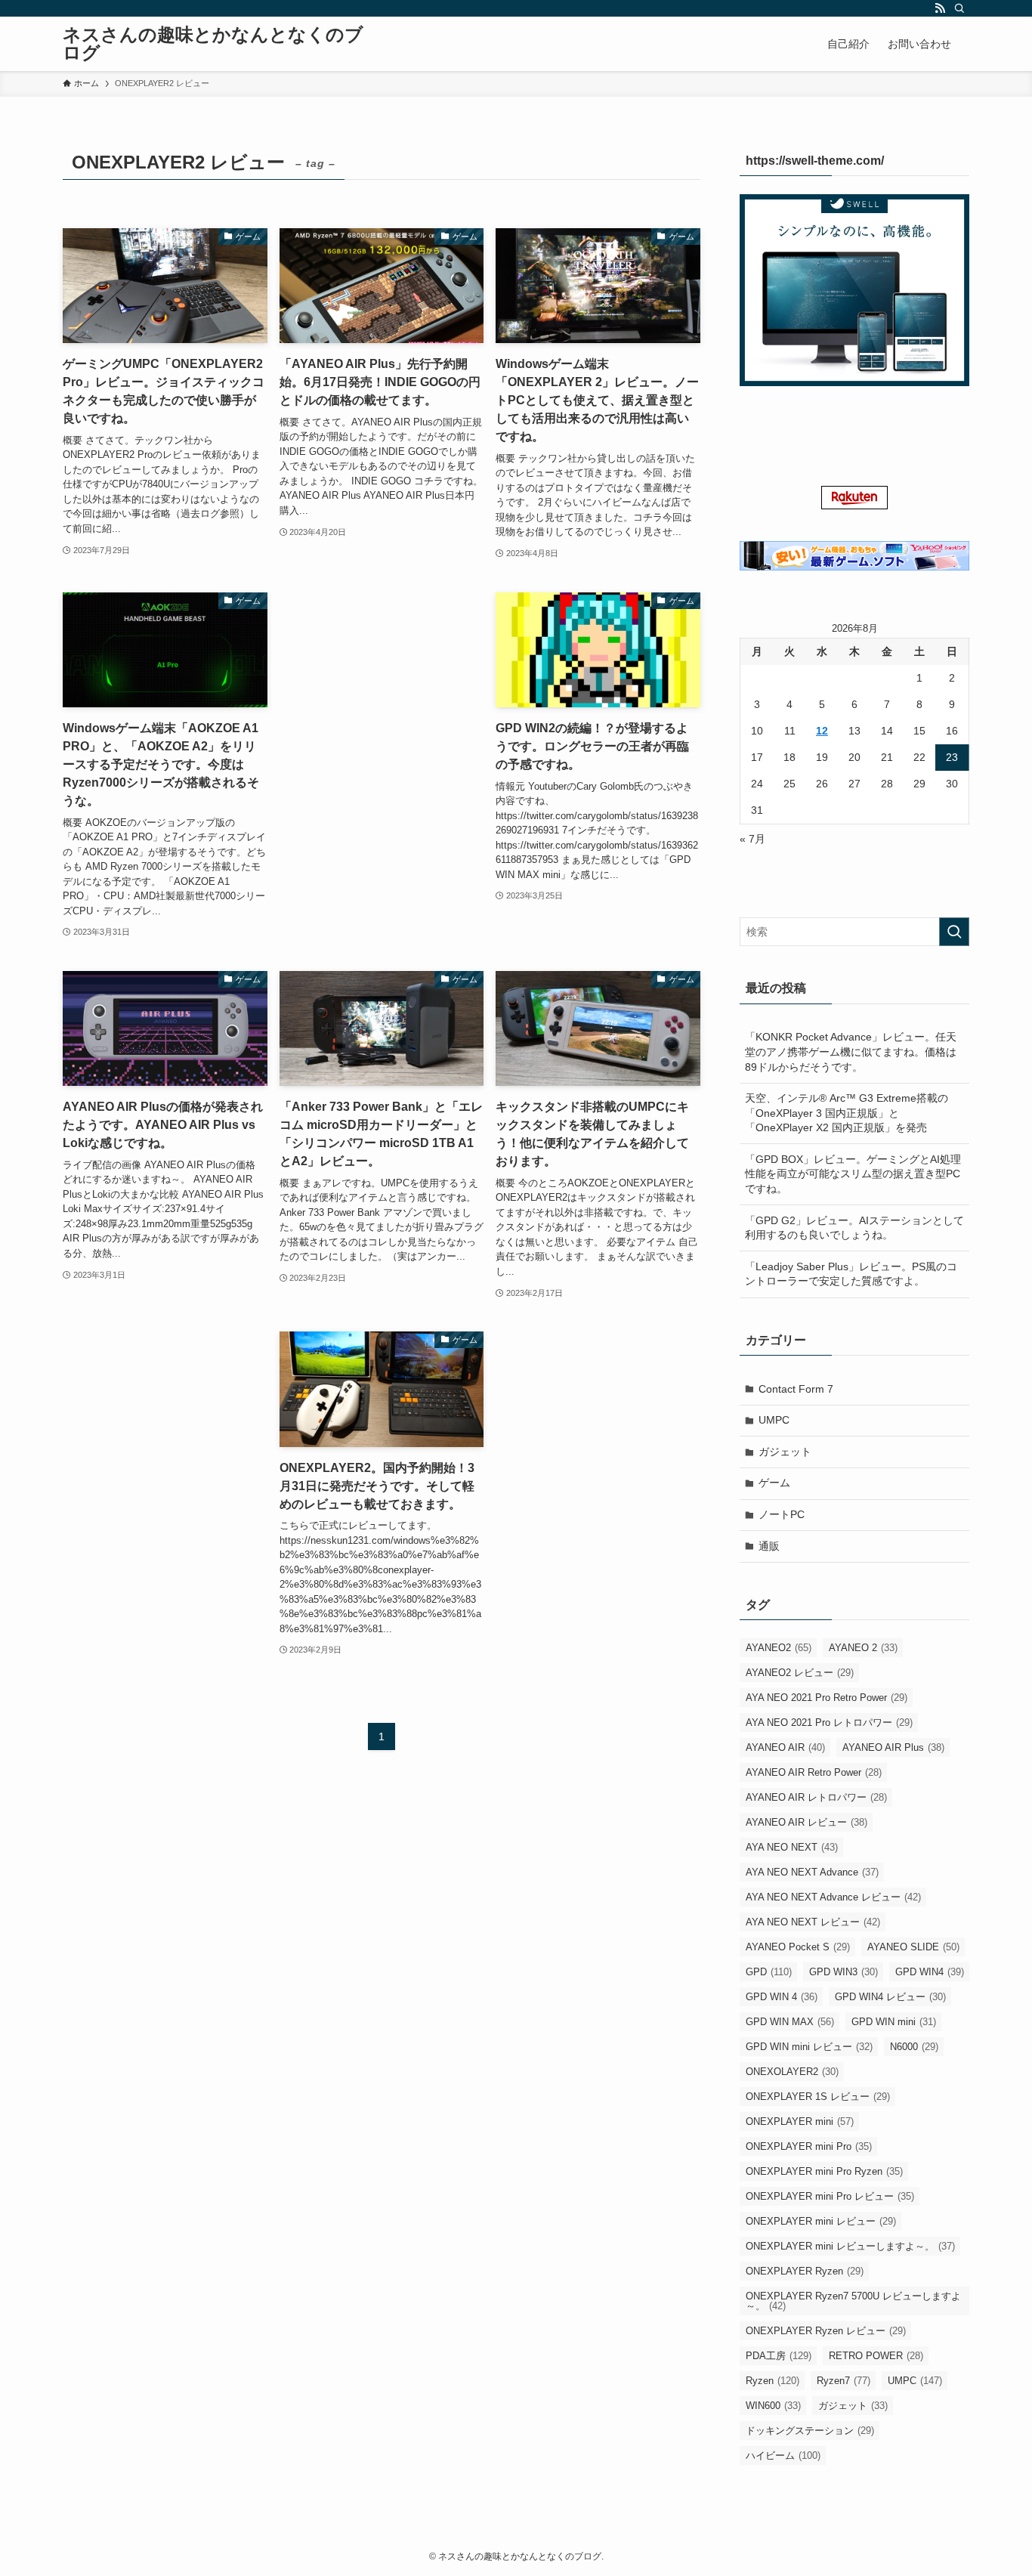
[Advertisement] (382, 670)
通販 (769, 1546)
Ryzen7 (844, 2381)
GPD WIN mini (894, 2022)
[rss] (940, 8)
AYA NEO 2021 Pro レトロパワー (829, 1722)
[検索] (959, 8)
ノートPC (782, 1514)
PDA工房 (779, 2356)
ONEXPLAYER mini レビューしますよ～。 (850, 2246)
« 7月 (752, 839)
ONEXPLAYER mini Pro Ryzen (824, 2171)
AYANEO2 (779, 1648)
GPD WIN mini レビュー (809, 2047)
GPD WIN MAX (790, 2022)
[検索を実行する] (954, 932)
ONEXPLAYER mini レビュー (821, 2221)
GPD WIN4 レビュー (890, 1997)
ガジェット (785, 1452)
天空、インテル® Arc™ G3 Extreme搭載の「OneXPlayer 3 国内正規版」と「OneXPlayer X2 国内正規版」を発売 (847, 1113)
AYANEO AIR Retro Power (814, 1772)
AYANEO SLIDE (913, 1947)
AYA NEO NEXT (792, 1847)
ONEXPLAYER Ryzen (805, 2271)
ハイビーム (783, 2455)
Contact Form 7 (796, 1389)
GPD (769, 1972)
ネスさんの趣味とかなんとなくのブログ (213, 44)
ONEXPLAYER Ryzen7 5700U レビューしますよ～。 (853, 2301)
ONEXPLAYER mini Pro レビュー (830, 2196)
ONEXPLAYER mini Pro (809, 2146)
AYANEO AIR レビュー (806, 1822)
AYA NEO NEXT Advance (812, 1872)
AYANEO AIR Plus (893, 1747)
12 (822, 731)
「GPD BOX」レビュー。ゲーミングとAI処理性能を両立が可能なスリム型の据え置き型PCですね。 (853, 1174)
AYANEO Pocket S (798, 1947)
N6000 (914, 2047)
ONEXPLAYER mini (800, 2121)
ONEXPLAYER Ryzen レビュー (826, 2331)
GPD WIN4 (930, 1972)
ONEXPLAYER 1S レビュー (818, 2097)
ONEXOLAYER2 (792, 2072)
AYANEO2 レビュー (800, 1673)
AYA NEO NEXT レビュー (813, 1922)
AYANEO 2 (863, 1648)
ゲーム (774, 1483)
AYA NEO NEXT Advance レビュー (833, 1897)
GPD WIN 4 (782, 1997)
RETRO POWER (876, 2356)
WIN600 (773, 2406)
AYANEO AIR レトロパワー (816, 1797)
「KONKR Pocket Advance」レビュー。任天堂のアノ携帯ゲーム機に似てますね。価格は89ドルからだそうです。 (851, 1051)
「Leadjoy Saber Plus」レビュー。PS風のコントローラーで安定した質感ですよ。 (851, 1274)
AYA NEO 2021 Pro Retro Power (827, 1698)
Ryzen (772, 2381)
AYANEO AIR (785, 1747)
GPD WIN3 (844, 1972)
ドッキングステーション (810, 2431)
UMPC (774, 1420)
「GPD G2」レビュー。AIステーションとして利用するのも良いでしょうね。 (854, 1228)
